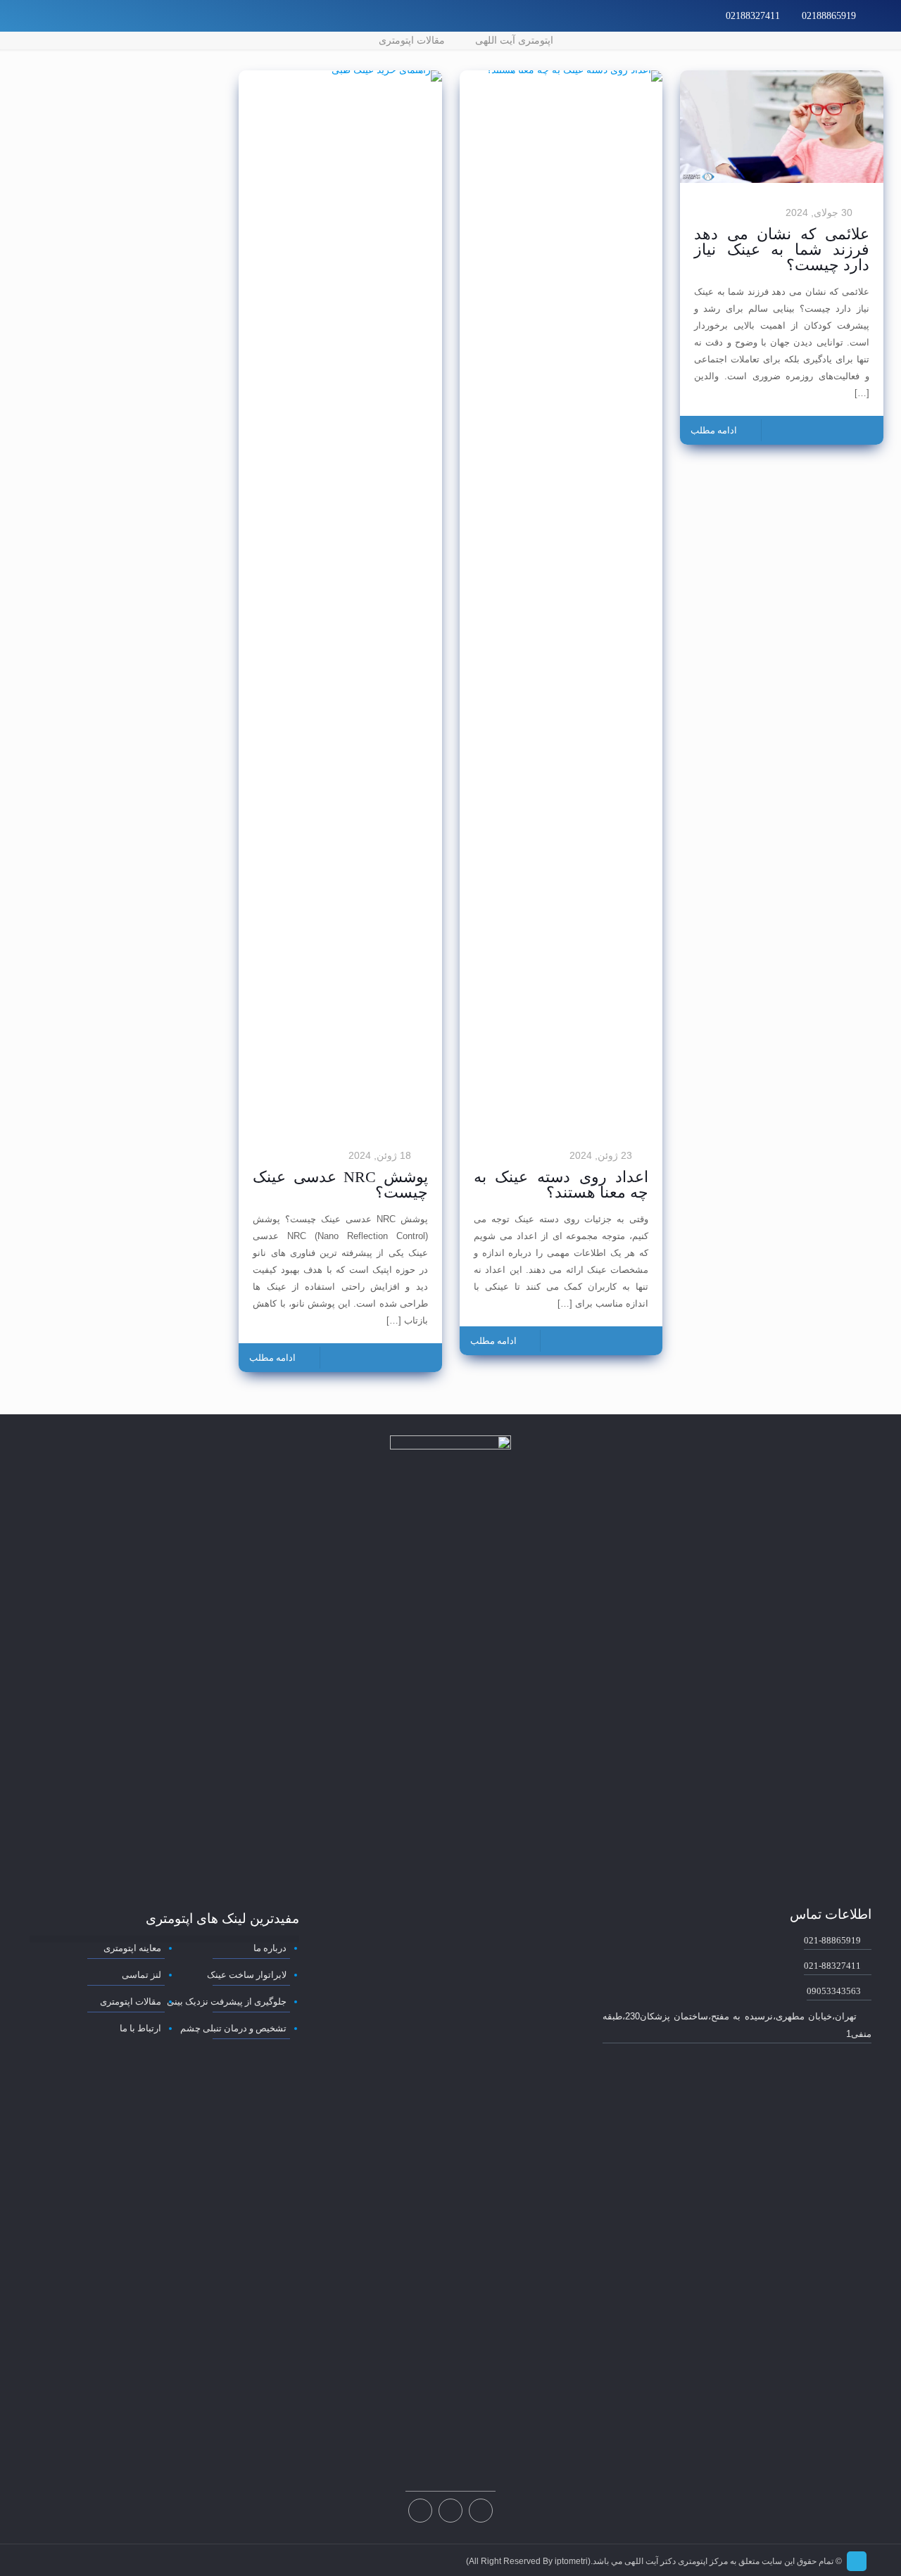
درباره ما (270, 1948)
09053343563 (834, 1991)
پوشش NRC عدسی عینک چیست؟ (340, 1185)
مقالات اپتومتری (412, 40)
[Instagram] (56, 15)
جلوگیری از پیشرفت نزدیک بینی (226, 2001)
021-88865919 (832, 1940)
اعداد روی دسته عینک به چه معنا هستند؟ (561, 1185)
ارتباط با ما (140, 2028)
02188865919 (829, 16)
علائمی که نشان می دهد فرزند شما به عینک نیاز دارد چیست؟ (781, 249)
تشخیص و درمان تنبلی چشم (233, 2028)
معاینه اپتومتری (132, 1948)
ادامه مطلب (714, 430)
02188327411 (753, 16)
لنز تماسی (141, 1975)
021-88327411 (832, 1966)
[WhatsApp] (75, 15)
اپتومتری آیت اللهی (514, 40)
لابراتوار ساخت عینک (246, 1975)
